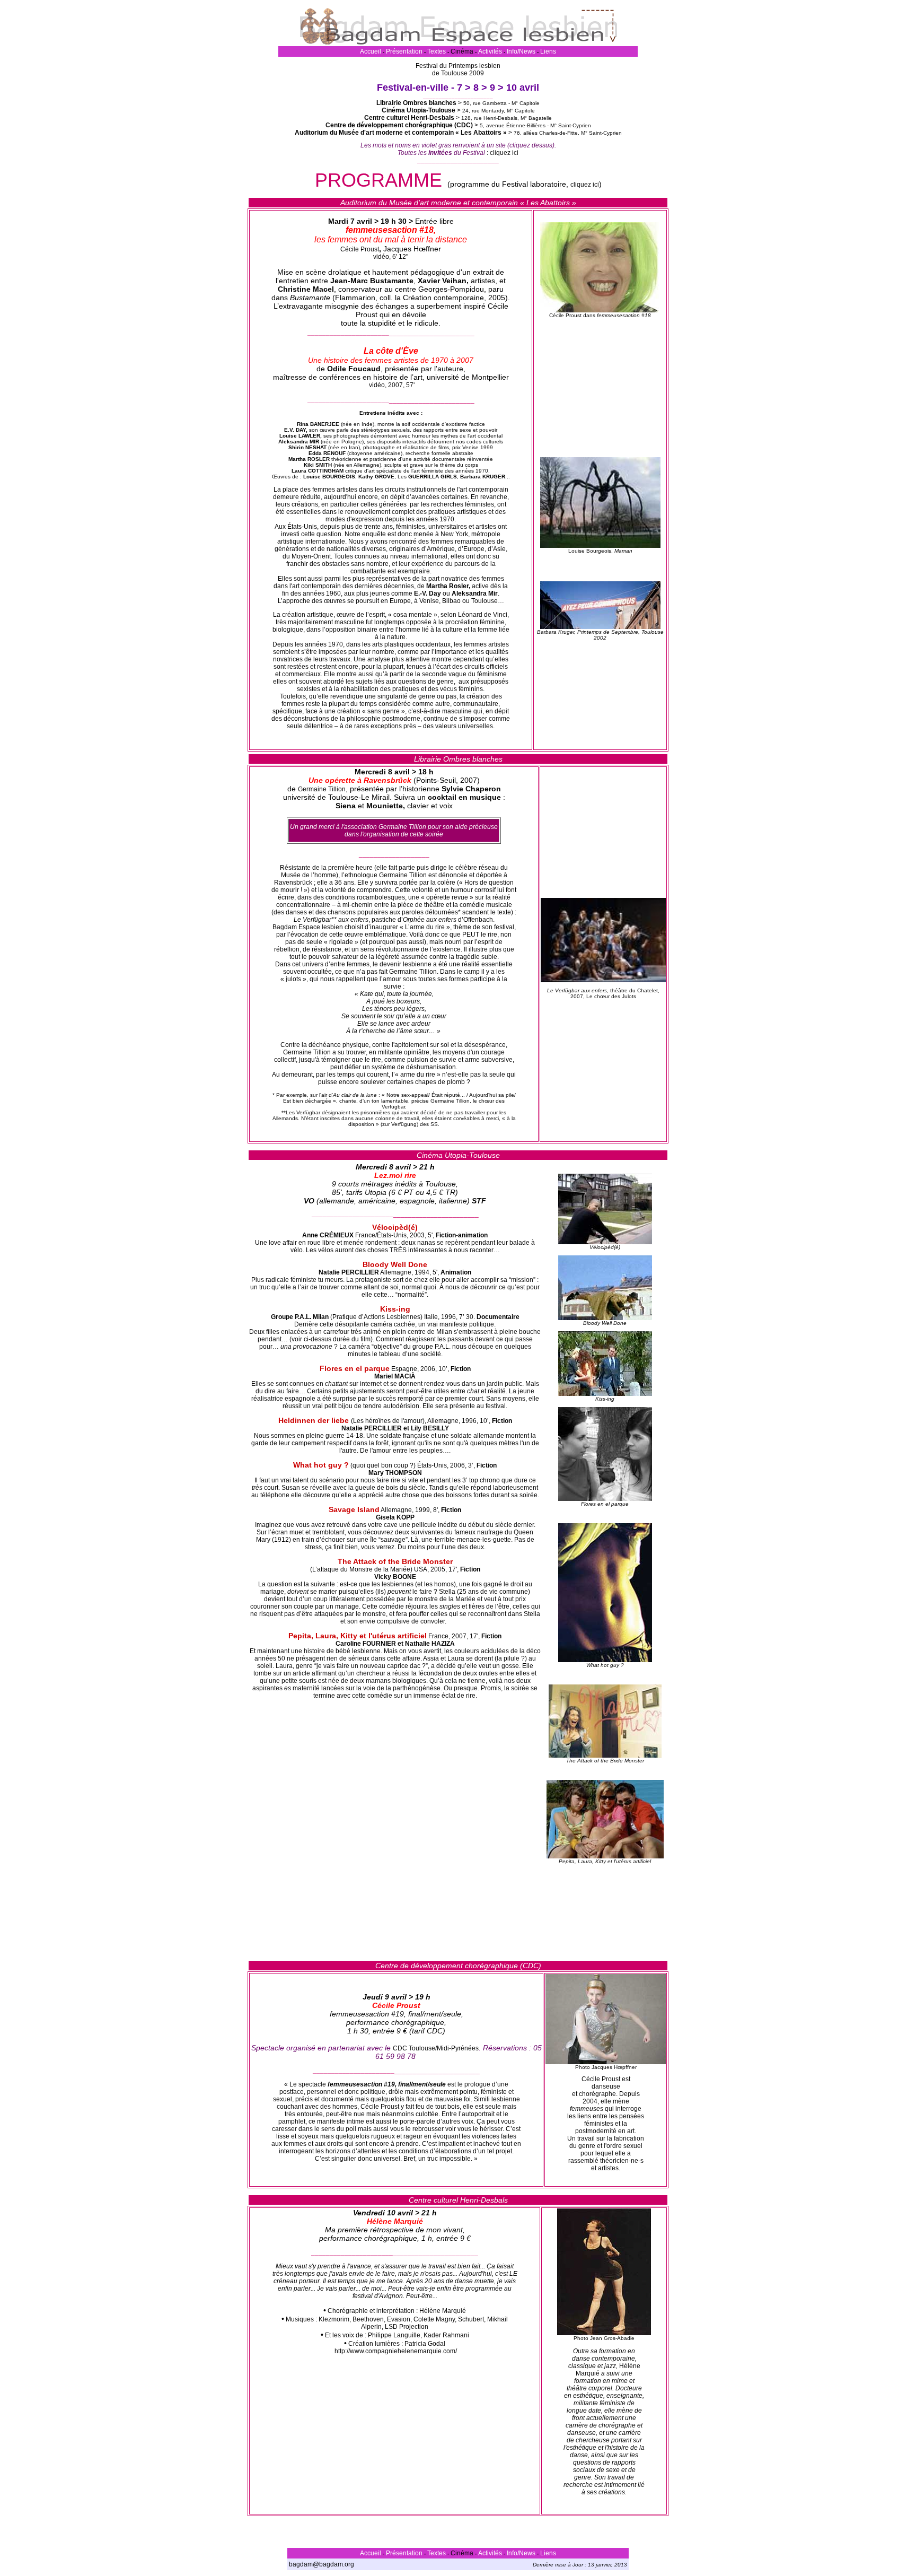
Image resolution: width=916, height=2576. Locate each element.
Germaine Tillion (322, 789)
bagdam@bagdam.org (322, 2564)
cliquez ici (504, 153)
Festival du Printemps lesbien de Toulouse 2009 (458, 69)
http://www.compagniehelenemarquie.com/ (396, 2351)
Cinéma (462, 51)
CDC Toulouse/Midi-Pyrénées (436, 2048)
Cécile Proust (360, 249)
